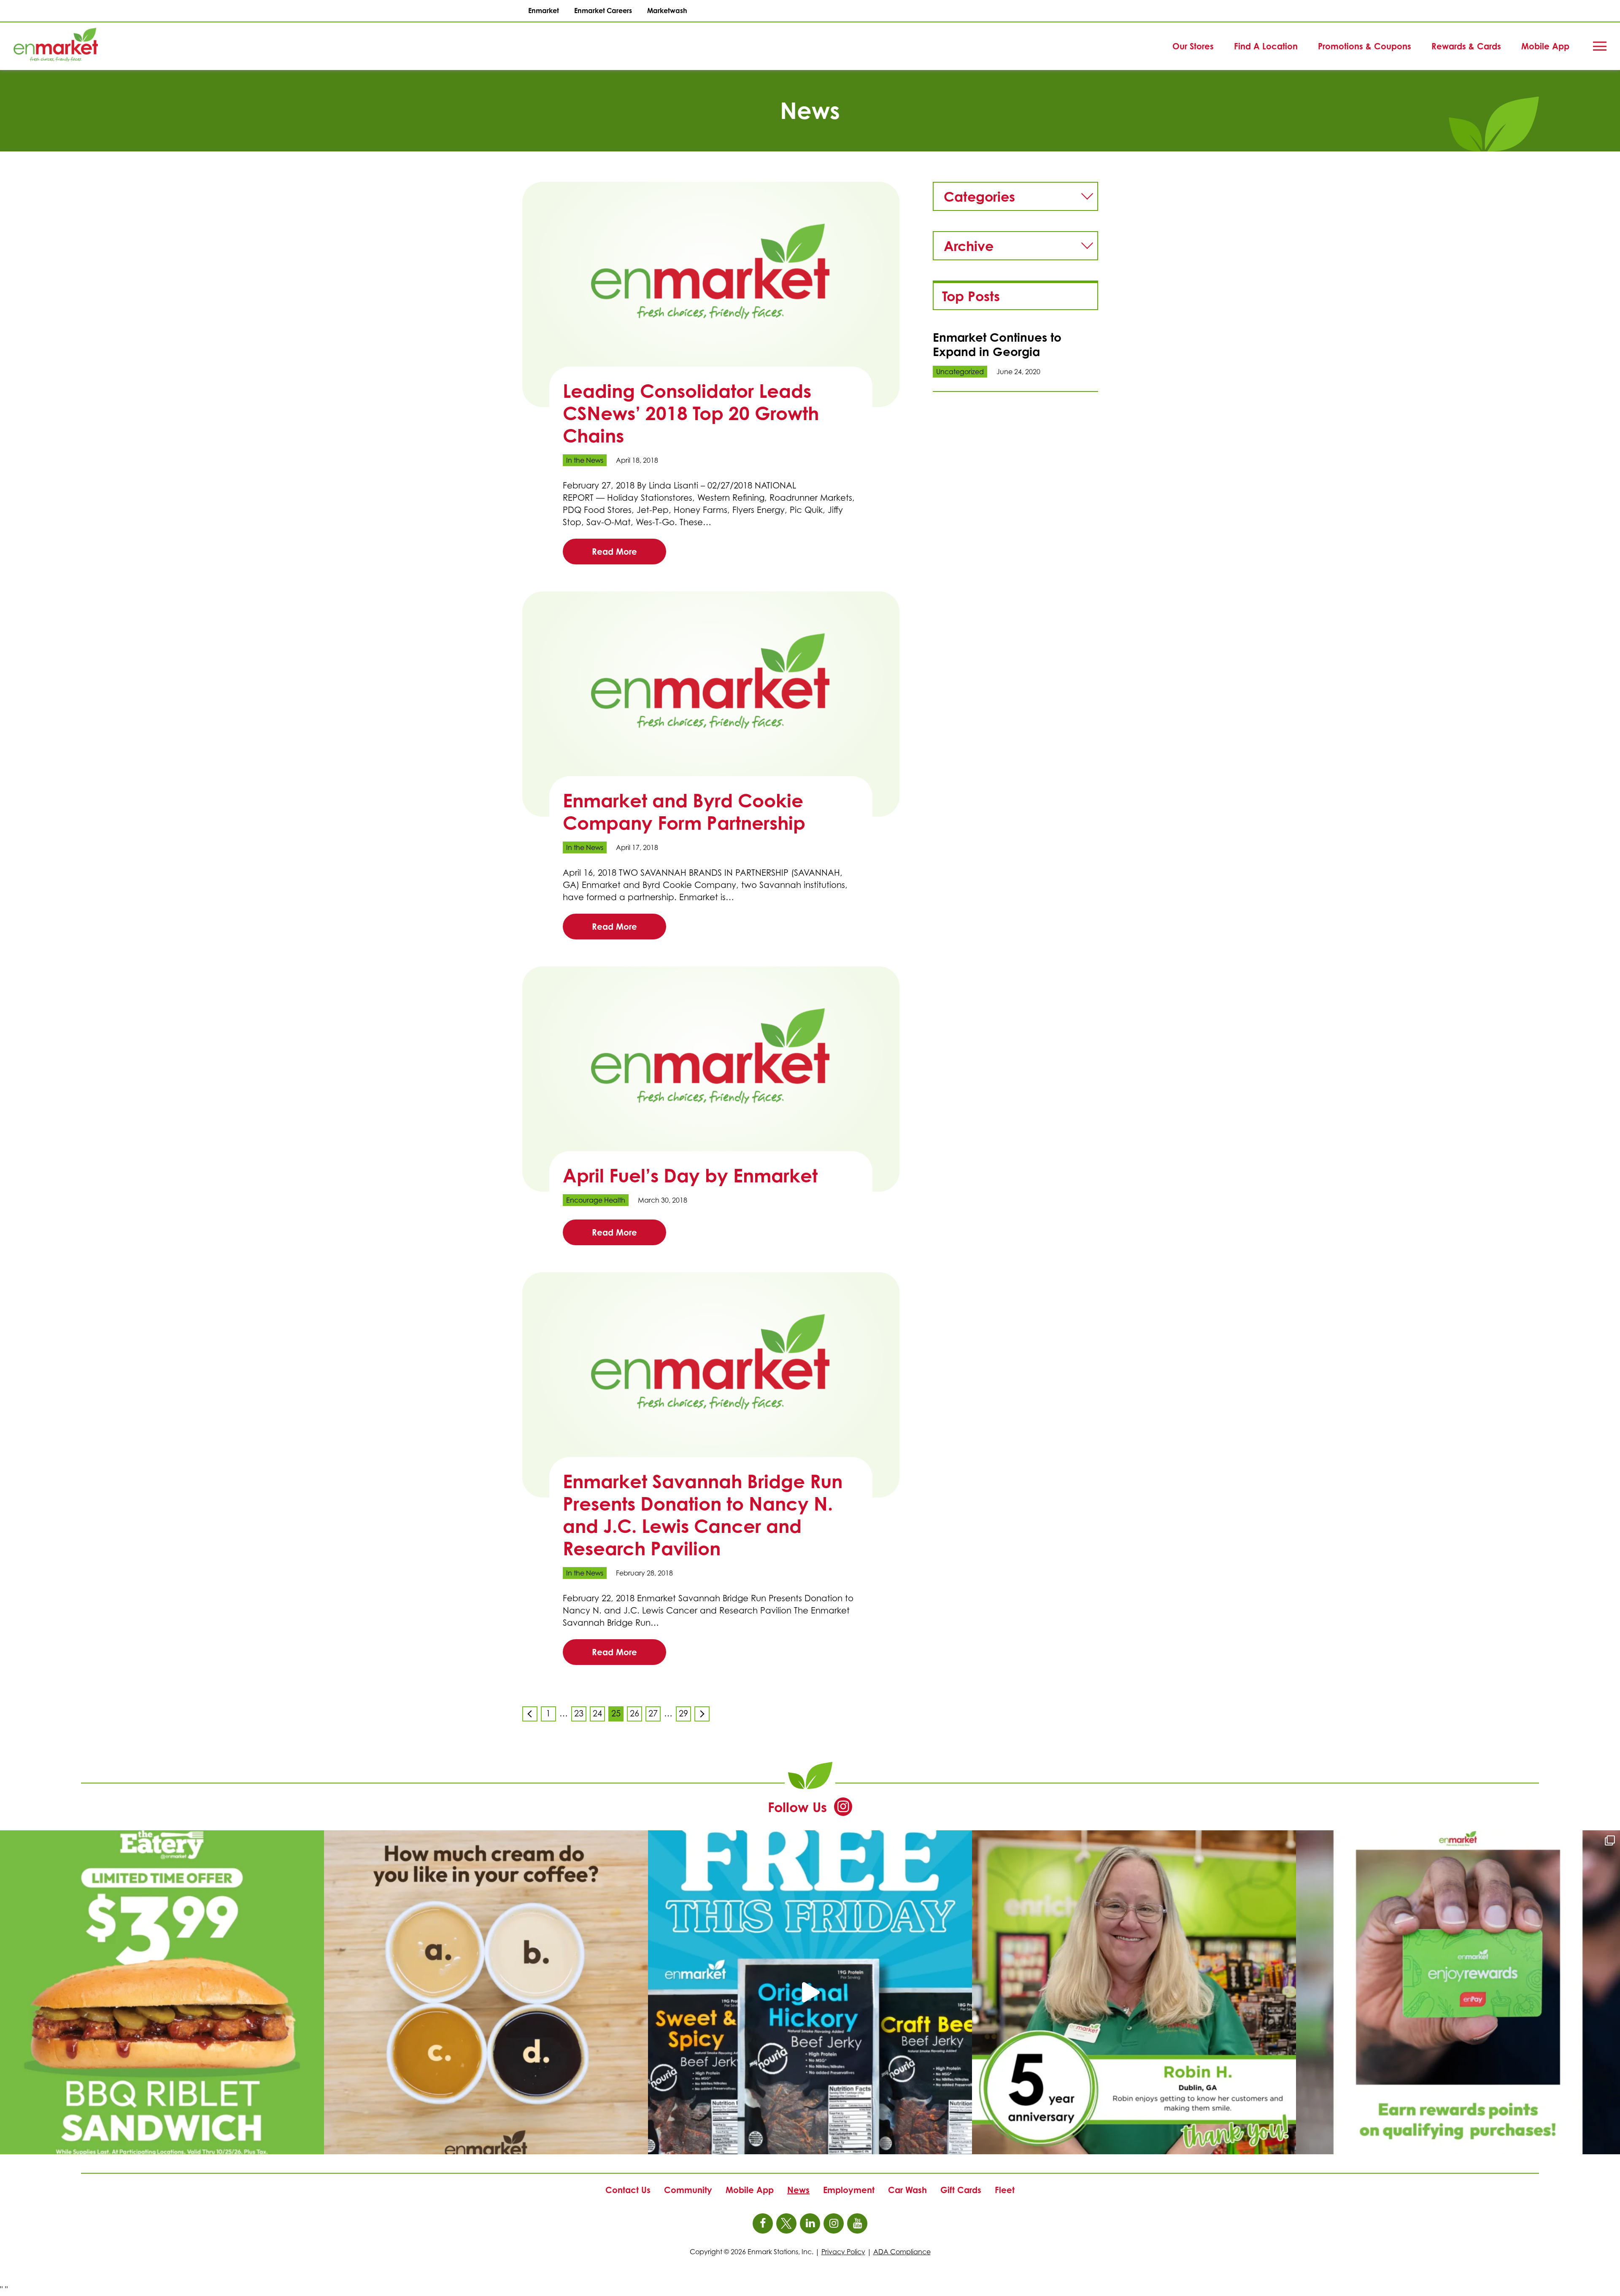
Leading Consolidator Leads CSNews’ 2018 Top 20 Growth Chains (691, 413)
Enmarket (544, 11)
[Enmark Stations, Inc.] (42, 46)
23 (580, 1715)
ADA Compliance (902, 2252)
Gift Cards (961, 2190)
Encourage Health (596, 1200)
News (798, 2190)
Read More (614, 552)
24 (599, 1715)
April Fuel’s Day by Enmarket (690, 1175)
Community (688, 2190)
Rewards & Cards (1466, 46)
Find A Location (1266, 46)
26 (636, 1715)
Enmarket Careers (603, 11)
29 (685, 1715)
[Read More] (711, 294)
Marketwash (667, 11)
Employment (849, 2190)
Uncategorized (960, 372)
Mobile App (1545, 46)
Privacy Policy (843, 2252)
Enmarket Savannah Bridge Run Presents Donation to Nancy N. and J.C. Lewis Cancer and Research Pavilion (703, 1515)
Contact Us (628, 2190)
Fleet (1005, 2190)
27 (655, 1715)
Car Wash (907, 2190)
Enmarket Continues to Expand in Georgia (997, 344)
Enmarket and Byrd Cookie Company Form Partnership (684, 812)
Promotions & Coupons (1365, 46)
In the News (585, 460)
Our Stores (1193, 46)
